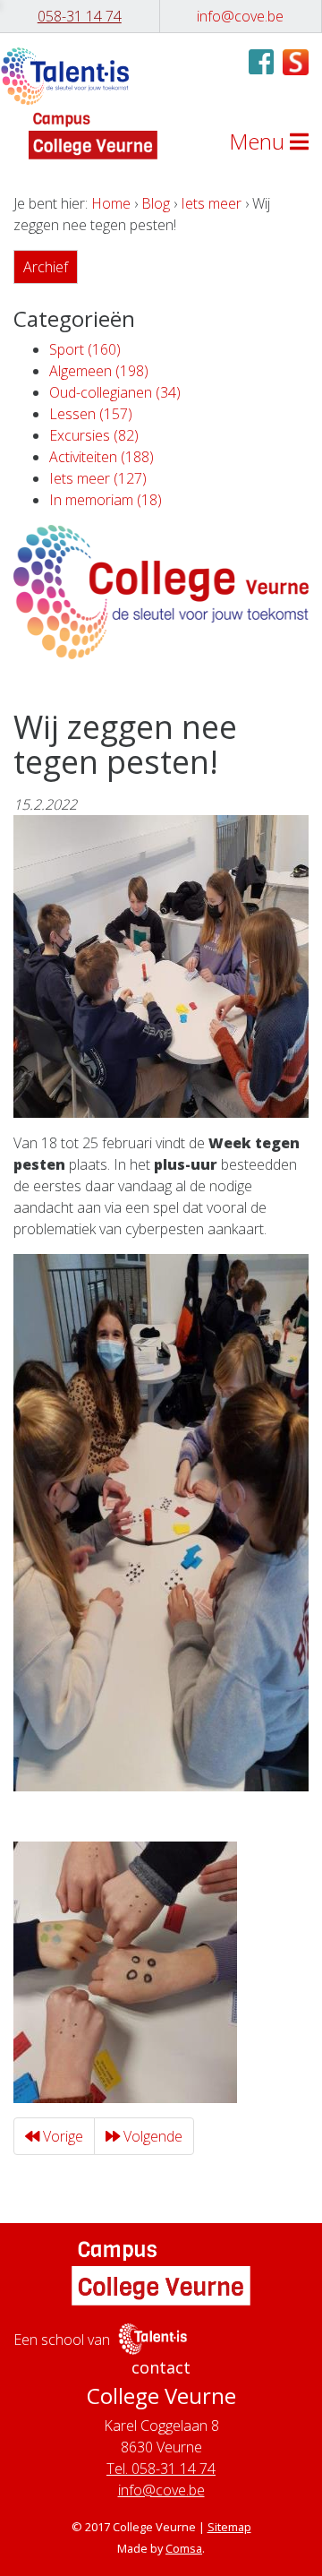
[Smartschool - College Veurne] (296, 60)
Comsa (184, 2548)
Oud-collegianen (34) (115, 392)
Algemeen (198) (99, 371)
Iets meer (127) (98, 478)
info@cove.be (161, 2490)
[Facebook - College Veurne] (261, 67)
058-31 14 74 (80, 16)
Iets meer (211, 203)
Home (111, 203)
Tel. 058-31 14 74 (161, 2469)
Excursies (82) (94, 435)
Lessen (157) (91, 414)
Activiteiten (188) (102, 457)
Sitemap (229, 2527)
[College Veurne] (64, 77)
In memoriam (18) (106, 500)
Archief (46, 267)
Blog (156, 203)
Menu (259, 141)
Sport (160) (85, 349)
